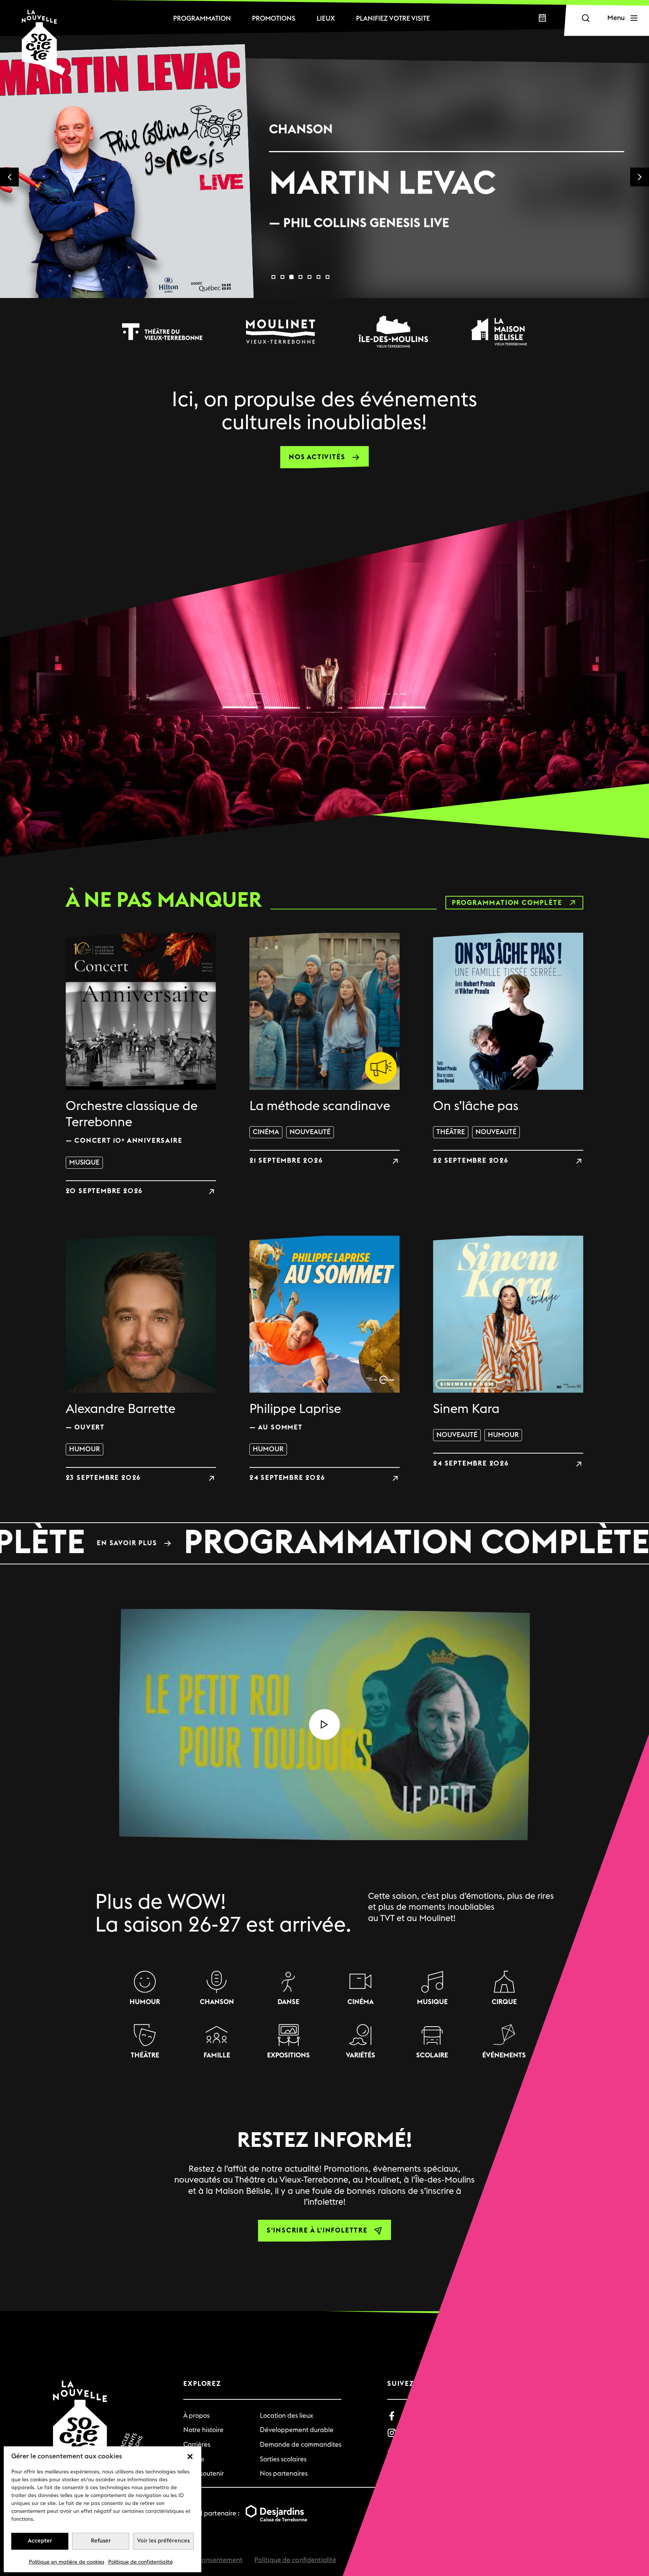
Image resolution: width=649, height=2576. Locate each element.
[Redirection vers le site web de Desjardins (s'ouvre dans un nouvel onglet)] (276, 2514)
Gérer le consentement (208, 2560)
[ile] (393, 331)
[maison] (499, 331)
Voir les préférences (163, 2541)
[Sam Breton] (447, 198)
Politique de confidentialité (140, 2562)
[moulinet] (281, 331)
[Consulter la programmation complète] (324, 1543)
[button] (190, 2456)
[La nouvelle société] (44, 42)
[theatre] (162, 331)
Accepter (40, 2541)
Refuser (101, 2541)
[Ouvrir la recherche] (586, 18)
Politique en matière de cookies (67, 2562)
